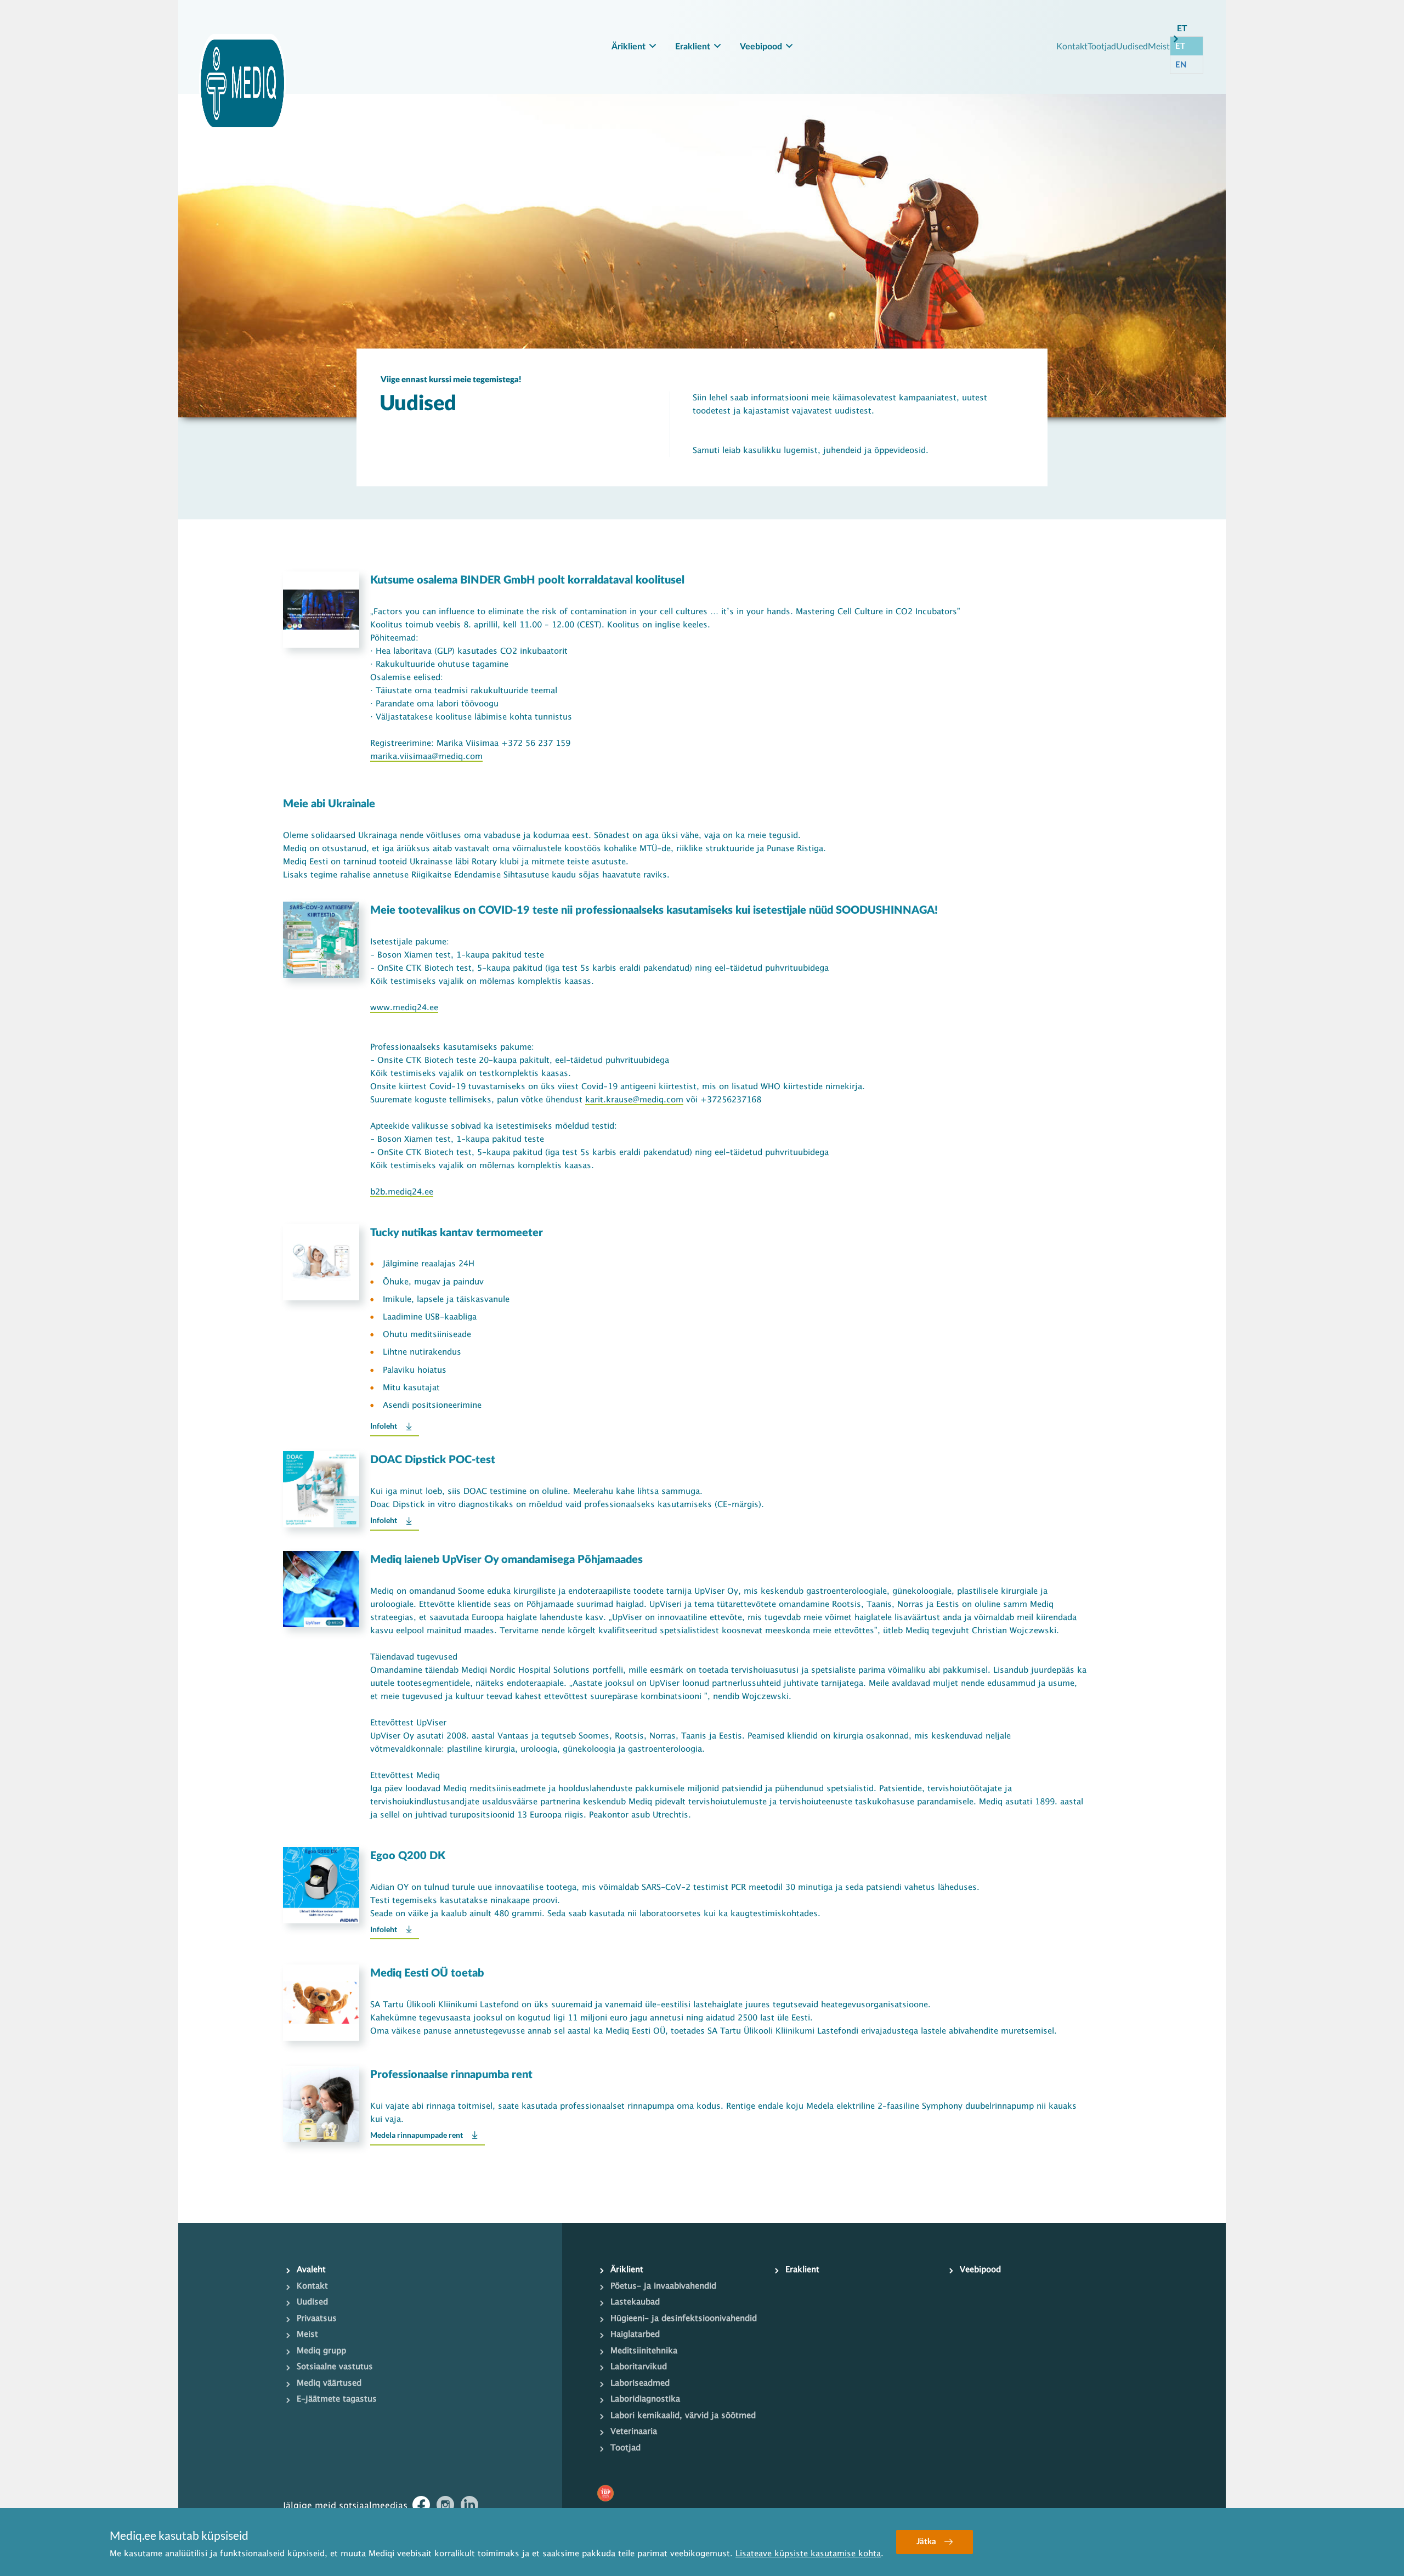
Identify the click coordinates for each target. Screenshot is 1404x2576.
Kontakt (1072, 46)
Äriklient (629, 47)
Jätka (926, 2542)
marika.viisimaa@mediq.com (426, 757)
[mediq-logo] (242, 83)
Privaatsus (317, 2319)
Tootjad (1102, 46)
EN (1181, 64)
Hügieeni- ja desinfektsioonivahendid (684, 2319)
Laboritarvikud (639, 2367)
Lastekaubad (635, 2302)
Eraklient (693, 47)
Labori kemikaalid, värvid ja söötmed (683, 2416)
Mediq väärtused (329, 2383)
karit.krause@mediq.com (634, 1100)
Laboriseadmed (640, 2383)
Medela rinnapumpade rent (417, 2135)
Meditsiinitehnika (644, 2351)
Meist (1159, 46)
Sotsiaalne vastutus (335, 2367)
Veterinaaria (634, 2432)
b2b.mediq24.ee (402, 1192)
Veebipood (761, 47)
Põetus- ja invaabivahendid (663, 2286)
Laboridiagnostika (645, 2399)
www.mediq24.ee (404, 1008)
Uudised (1132, 46)
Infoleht (384, 1426)
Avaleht (311, 2270)
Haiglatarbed (635, 2335)
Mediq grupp (321, 2351)
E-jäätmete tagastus (337, 2399)
